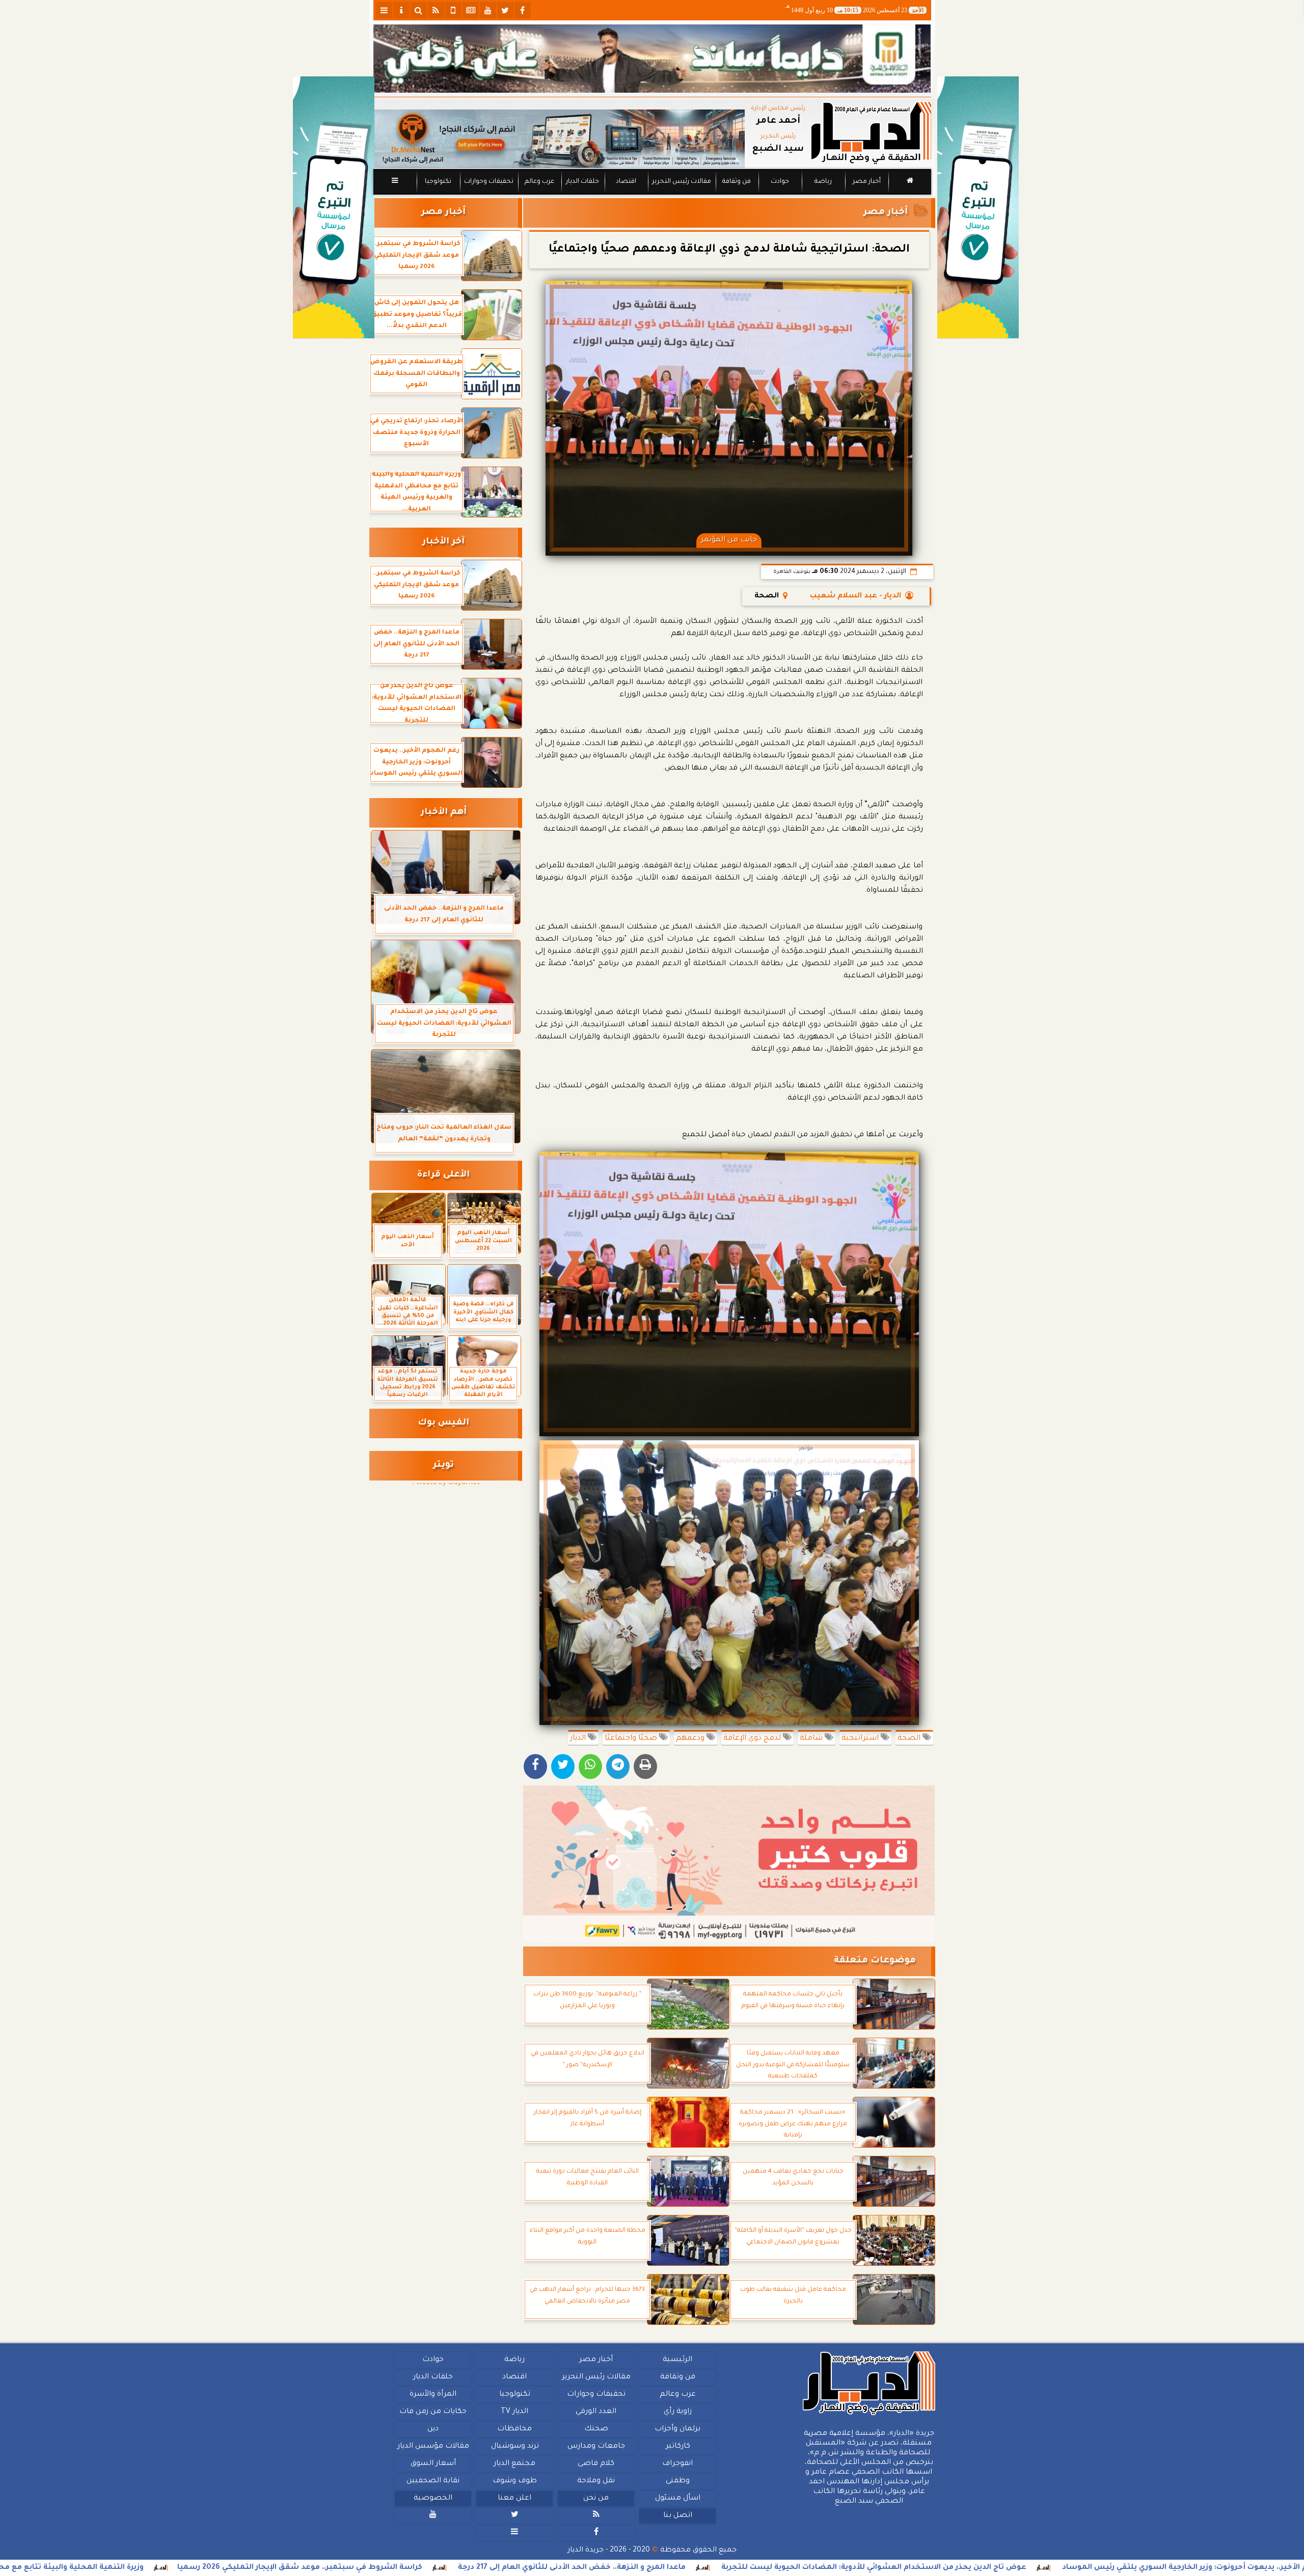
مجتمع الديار (514, 2464)
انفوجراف (677, 2464)
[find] (419, 10)
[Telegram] (618, 1766)
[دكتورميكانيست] (559, 139)
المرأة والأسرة (433, 2395)
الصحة (910, 1739)
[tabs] (384, 10)
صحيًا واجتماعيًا (632, 1739)
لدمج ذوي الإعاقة (753, 1739)
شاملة (812, 1739)
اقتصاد (626, 182)
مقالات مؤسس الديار (433, 2447)
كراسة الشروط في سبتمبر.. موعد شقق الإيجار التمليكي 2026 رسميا (488, 2568)
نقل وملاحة (596, 2481)
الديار (579, 1739)
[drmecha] (652, 195)
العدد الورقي (596, 2412)
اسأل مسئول (677, 2499)
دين (433, 2429)
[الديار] (978, 208)
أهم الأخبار (444, 813)
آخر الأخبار (443, 542)
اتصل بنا (677, 2516)
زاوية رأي (677, 2412)
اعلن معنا (514, 2499)
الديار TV (514, 2412)
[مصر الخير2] (729, 1864)
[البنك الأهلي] (652, 59)
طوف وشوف (514, 2481)
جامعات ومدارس (596, 2447)
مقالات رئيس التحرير (681, 182)
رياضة (823, 182)
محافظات (514, 2429)
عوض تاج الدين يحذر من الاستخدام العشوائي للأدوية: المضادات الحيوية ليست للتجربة (1062, 2568)
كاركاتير (677, 2447)
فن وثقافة (737, 182)
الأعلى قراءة (443, 1175)
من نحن (596, 2499)
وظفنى (677, 2481)
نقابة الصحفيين (433, 2481)
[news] (471, 10)
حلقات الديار (582, 182)
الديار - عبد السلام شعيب (855, 596)
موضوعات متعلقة (875, 1961)
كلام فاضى (596, 2464)
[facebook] (523, 10)
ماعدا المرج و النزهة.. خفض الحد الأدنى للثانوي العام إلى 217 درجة (760, 2568)
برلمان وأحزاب (677, 2429)
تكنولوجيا (438, 182)
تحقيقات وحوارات (488, 182)
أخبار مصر (866, 182)
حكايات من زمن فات (433, 2412)
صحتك (596, 2429)
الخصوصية (433, 2499)
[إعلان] (334, 208)
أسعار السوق (433, 2464)
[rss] (436, 10)
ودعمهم (691, 1739)
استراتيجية (861, 1739)
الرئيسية (677, 2360)
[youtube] (488, 10)
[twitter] (505, 10)
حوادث (780, 182)
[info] (401, 10)
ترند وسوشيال (514, 2447)
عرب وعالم (539, 182)
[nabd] (453, 10)
